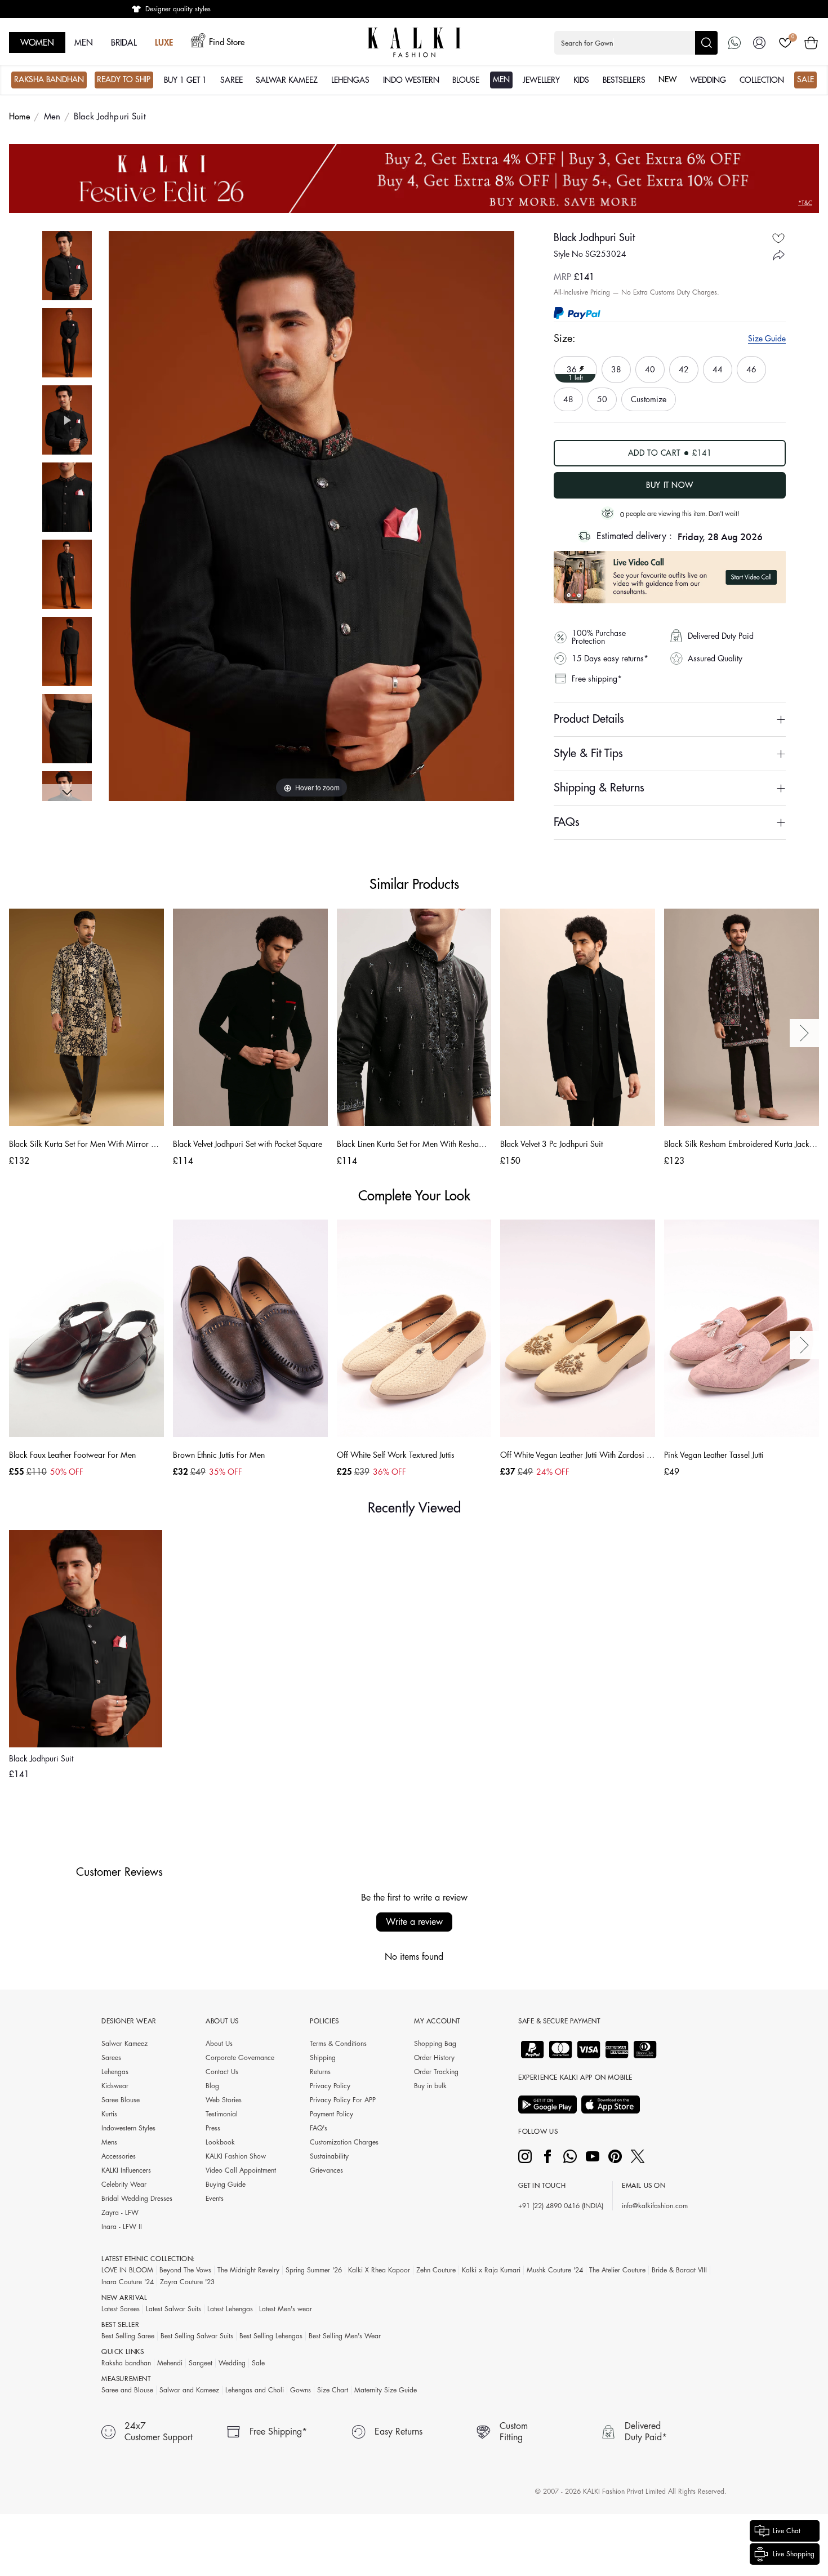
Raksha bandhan (126, 2363)
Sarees (111, 2058)
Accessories (119, 2156)
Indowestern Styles (128, 2128)
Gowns (301, 2390)
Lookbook (220, 2142)
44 (719, 365)
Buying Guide (226, 2185)
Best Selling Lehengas (271, 2336)
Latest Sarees (121, 2309)
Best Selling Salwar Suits (197, 2336)
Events (215, 2199)
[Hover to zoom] (311, 515)
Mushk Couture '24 (555, 2270)
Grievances (326, 2170)
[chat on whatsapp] (734, 43)
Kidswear (115, 2086)
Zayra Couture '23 (187, 2282)
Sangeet (201, 2363)
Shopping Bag (435, 2044)
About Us (219, 2044)
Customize (649, 399)
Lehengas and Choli (255, 2390)
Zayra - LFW (120, 2213)
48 (570, 395)
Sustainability (329, 2156)
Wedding (232, 2363)
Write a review (414, 1922)
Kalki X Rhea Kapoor (379, 2270)
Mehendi (170, 2363)
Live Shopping (794, 2554)
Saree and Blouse (127, 2390)
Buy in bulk (430, 2086)
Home (20, 117)
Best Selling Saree (128, 2336)
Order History (434, 2058)
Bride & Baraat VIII (679, 2270)
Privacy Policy (330, 2086)
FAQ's (319, 2128)
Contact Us (222, 2072)
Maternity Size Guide (386, 2390)
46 (753, 365)
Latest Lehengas (230, 2309)
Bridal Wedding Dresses (137, 2199)
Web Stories (224, 2100)
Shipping (323, 2058)
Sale (258, 2363)
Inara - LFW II (122, 2227)
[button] (636, 43)
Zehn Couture (436, 2270)
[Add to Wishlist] (778, 238)
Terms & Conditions (338, 2044)
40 (652, 365)
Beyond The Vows (185, 2270)
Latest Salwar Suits (173, 2309)
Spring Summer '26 (314, 2270)
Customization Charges (344, 2142)
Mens (109, 2142)
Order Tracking (436, 2072)
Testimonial (222, 2114)
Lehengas (115, 2072)
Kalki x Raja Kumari (491, 2270)
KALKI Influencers (126, 2170)
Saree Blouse (121, 2100)
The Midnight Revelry (248, 2270)
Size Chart (333, 2390)
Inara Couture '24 (128, 2282)
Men (52, 117)
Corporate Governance (240, 2058)
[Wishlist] (785, 43)
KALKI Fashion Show (236, 2156)
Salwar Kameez (124, 2044)
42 (685, 365)
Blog (212, 2086)
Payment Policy (331, 2114)
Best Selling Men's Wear (345, 2336)
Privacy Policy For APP (343, 2100)
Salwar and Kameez (189, 2390)
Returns (320, 2072)
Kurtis (109, 2114)
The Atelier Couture (617, 2270)
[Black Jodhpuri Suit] (67, 266)
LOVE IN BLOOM (127, 2270)
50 (604, 395)
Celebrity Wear (124, 2185)
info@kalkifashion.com (655, 2206)
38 (618, 365)
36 (573, 369)
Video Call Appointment (241, 2170)
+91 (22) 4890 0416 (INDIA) (561, 2206)
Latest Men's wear (286, 2309)
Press (213, 2128)
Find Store (227, 43)
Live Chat (787, 2531)
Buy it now (670, 485)
